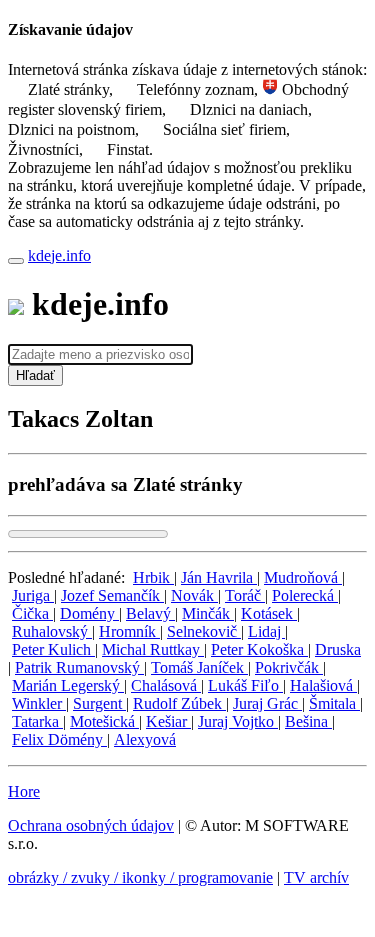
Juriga (33, 595)
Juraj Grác (267, 703)
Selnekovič (204, 631)
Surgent (99, 703)
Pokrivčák (289, 667)
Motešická (104, 721)
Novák (194, 595)
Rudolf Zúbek (179, 703)
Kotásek (269, 613)
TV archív (316, 877)
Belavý (150, 613)
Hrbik (153, 577)
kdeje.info (59, 255)
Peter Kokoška (259, 649)
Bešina (308, 721)
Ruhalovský (52, 631)
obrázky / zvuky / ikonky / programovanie (140, 877)
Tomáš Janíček (199, 667)
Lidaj (266, 631)
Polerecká (305, 595)
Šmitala (334, 703)
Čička (32, 613)
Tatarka (37, 721)
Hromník (129, 631)
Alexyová (145, 739)
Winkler (39, 703)
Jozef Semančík (112, 595)
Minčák (208, 613)
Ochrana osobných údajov (91, 825)
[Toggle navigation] (16, 261)
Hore (24, 791)
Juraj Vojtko (238, 721)
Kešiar (168, 721)
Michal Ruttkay (153, 649)
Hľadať (35, 375)
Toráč (245, 595)
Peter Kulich (53, 649)
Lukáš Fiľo (245, 685)
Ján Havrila (219, 577)
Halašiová (323, 685)
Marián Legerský (68, 685)
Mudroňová (303, 577)
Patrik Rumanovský (79, 667)
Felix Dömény (59, 739)
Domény (89, 613)
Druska (338, 649)
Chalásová (166, 685)
